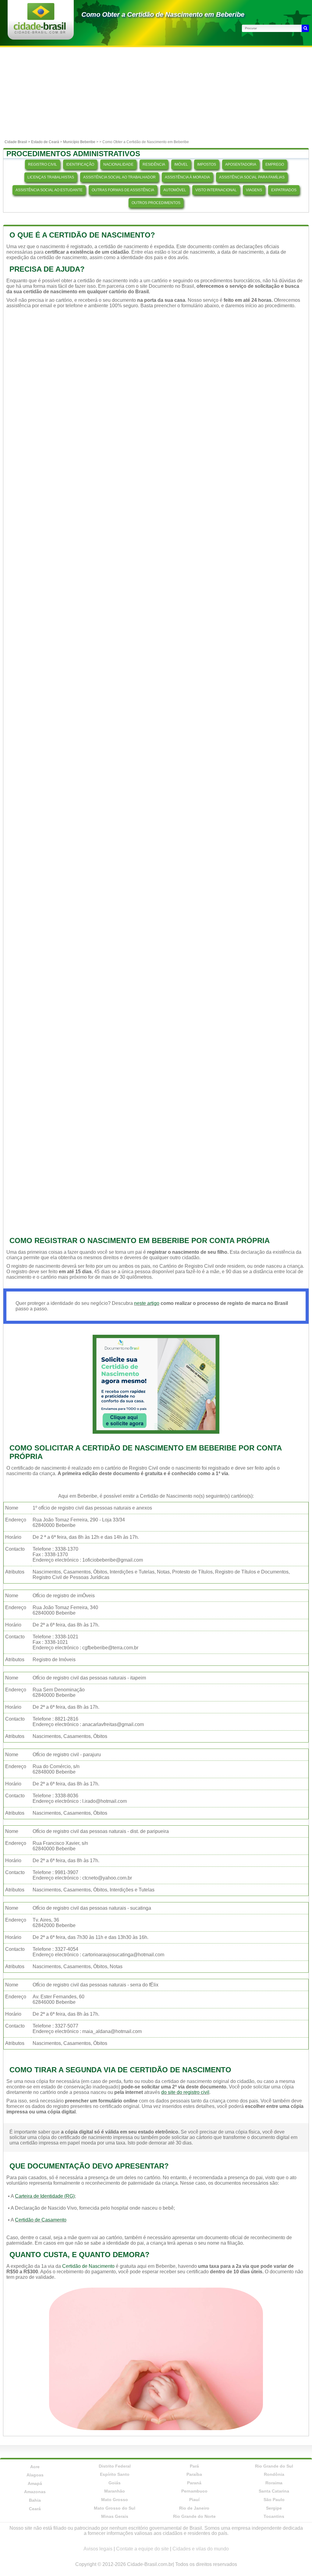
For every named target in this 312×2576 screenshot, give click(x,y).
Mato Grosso (115, 2500)
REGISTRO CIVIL (43, 164)
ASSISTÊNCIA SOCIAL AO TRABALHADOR (119, 177)
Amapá (35, 2483)
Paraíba (194, 2474)
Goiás (115, 2483)
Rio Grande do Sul (274, 2466)
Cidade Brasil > (18, 142)
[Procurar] (305, 28)
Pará (194, 2466)
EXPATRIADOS (284, 190)
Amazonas (35, 2492)
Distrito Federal (115, 2466)
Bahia (35, 2500)
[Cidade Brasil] (40, 32)
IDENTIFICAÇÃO (80, 164)
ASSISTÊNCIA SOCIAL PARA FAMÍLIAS (252, 177)
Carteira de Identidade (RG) (45, 2196)
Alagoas (35, 2475)
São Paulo (274, 2500)
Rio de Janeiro (194, 2508)
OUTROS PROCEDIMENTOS (156, 203)
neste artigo (147, 1303)
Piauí (194, 2500)
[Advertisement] (156, 93)
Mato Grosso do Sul (115, 2508)
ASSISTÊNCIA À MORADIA (187, 177)
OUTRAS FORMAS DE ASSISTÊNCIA (123, 190)
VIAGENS (254, 190)
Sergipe (274, 2508)
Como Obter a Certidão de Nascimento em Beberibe (163, 14)
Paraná (194, 2483)
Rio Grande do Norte (194, 2516)
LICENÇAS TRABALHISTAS (51, 177)
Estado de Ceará (45, 142)
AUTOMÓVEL (175, 190)
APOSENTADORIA (241, 164)
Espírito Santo (115, 2474)
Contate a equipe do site (142, 2549)
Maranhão (115, 2491)
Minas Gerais (115, 2516)
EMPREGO (275, 164)
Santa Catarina (274, 2491)
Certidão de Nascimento (88, 2266)
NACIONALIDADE (118, 164)
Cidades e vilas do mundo (201, 2549)
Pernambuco (194, 2491)
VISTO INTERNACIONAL (216, 190)
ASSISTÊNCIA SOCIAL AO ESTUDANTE (49, 190)
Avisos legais (98, 2549)
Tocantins (274, 2516)
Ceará (35, 2509)
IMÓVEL (181, 164)
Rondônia (274, 2474)
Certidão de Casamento (41, 2220)
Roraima (274, 2483)
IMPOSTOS (207, 164)
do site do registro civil (185, 2092)
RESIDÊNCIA (154, 164)
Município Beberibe (79, 142)
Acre (35, 2467)
